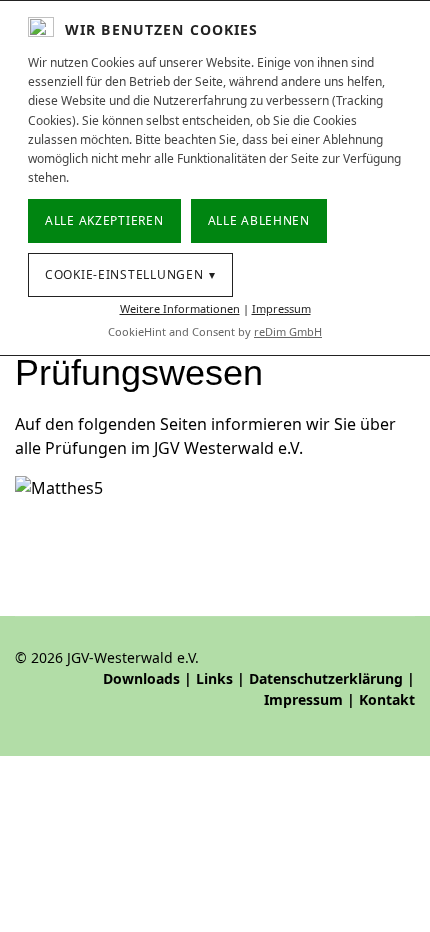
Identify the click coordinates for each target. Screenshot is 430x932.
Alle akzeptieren (104, 220)
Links (214, 678)
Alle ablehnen (259, 220)
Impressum (303, 699)
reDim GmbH (288, 331)
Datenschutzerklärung (326, 678)
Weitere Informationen (180, 308)
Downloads (141, 678)
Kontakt (387, 699)
